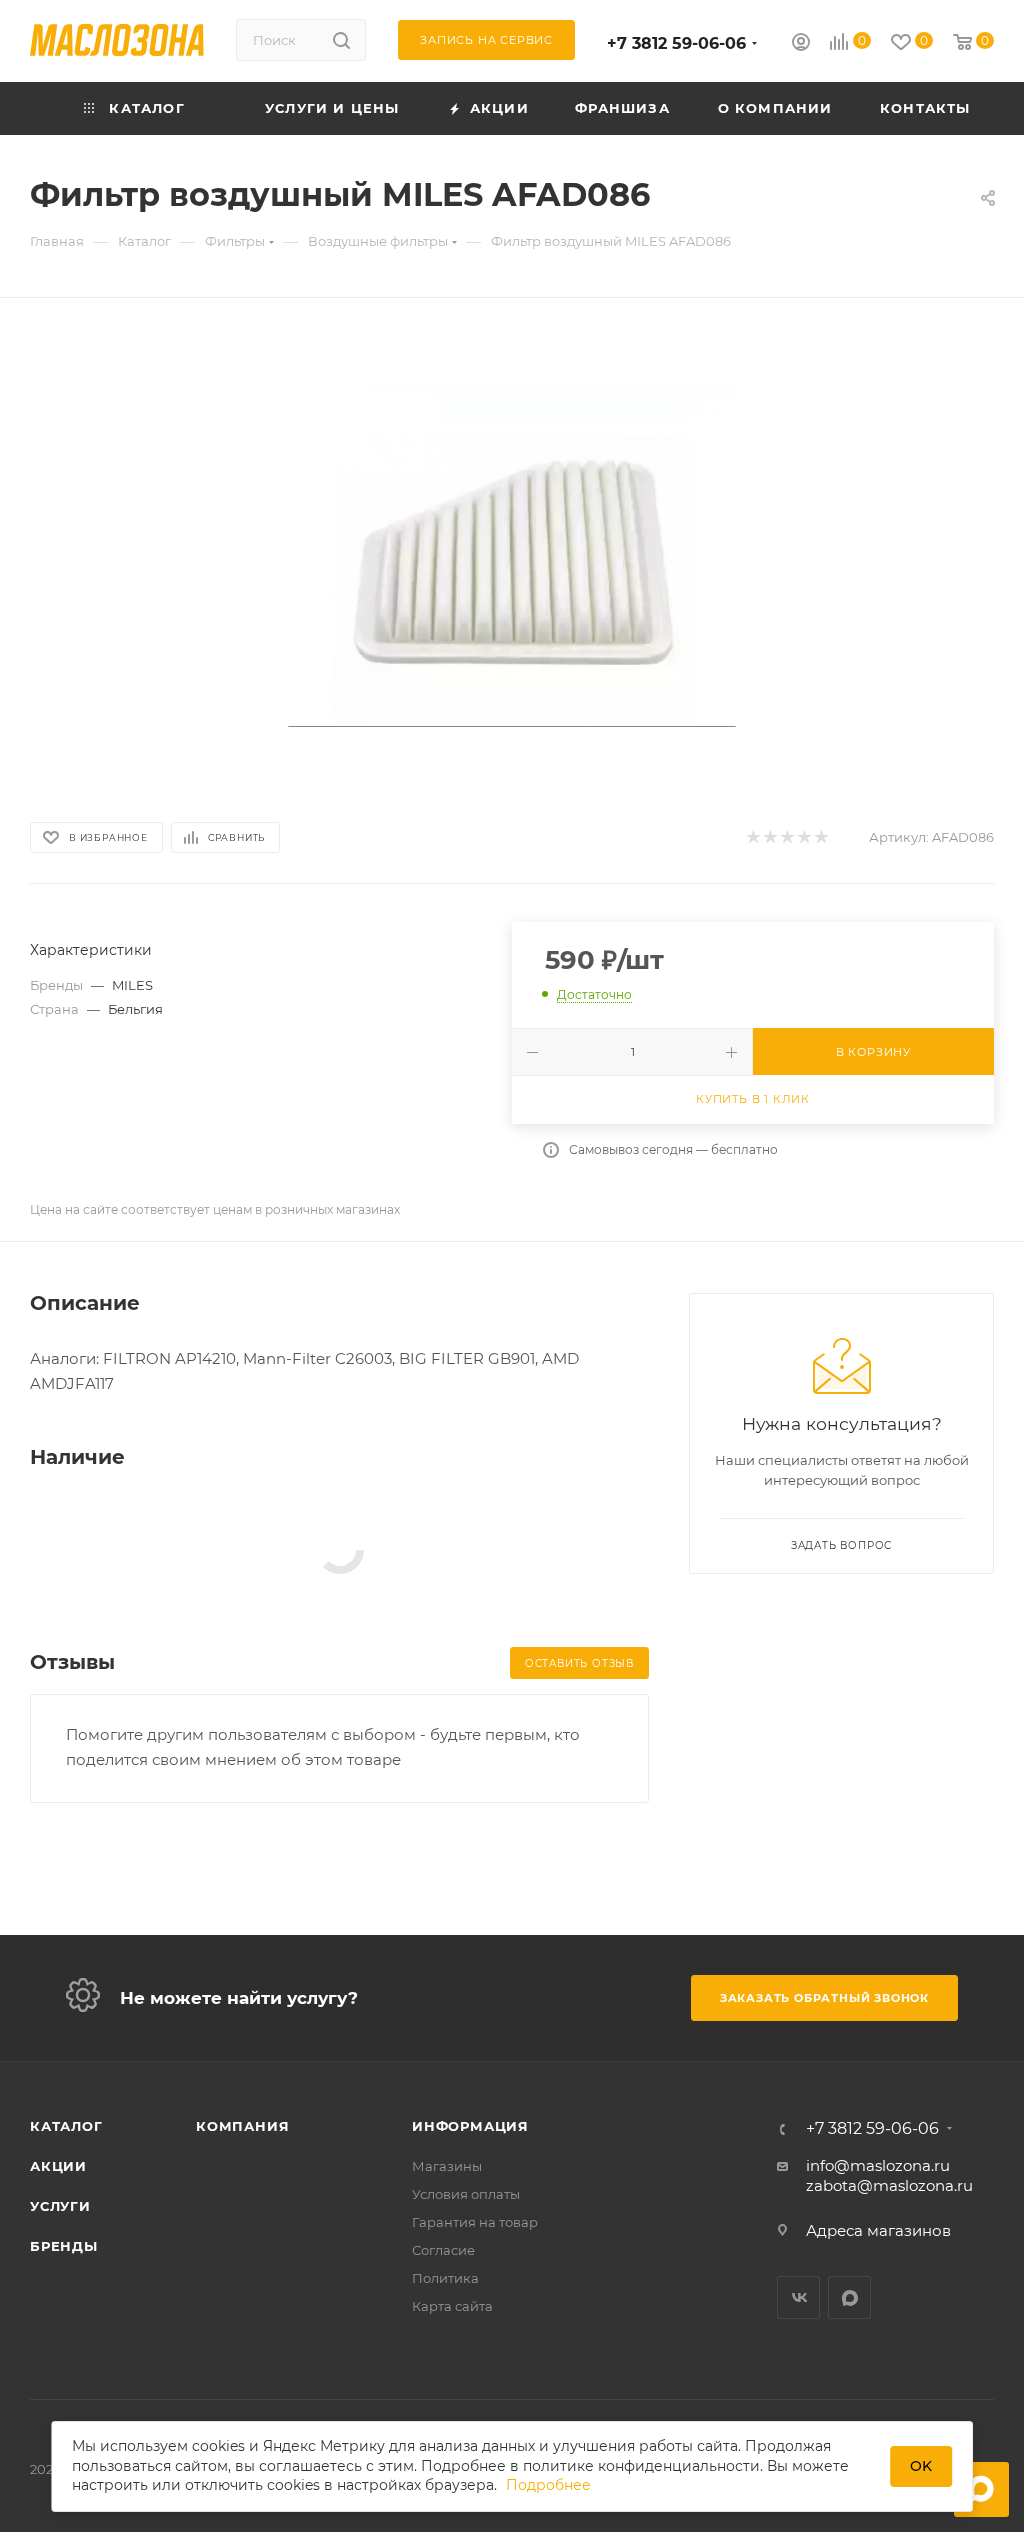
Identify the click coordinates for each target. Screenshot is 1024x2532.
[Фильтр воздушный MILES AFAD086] (512, 556)
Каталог (66, 2126)
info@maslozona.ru (878, 2165)
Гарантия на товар (475, 2222)
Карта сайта (452, 2306)
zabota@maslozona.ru (889, 2185)
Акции (58, 2166)
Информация (470, 2126)
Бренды (64, 2246)
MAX (849, 2297)
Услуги (60, 2206)
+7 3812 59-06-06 (676, 43)
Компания (242, 2126)
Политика (445, 2278)
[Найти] (341, 40)
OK (921, 2466)
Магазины (447, 2166)
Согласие (443, 2250)
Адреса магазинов (878, 2230)
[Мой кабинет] (801, 44)
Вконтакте (798, 2297)
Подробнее (548, 2485)
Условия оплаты (466, 2194)
